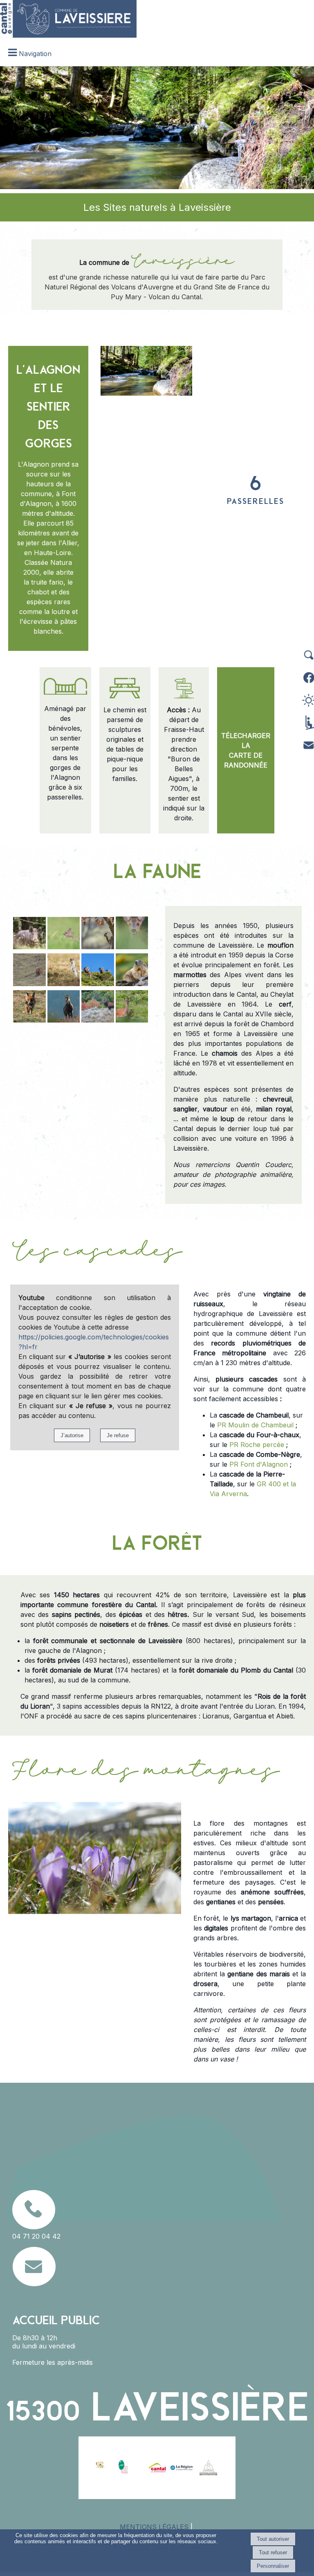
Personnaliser (273, 2566)
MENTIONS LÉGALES (154, 2527)
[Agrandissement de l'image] (29, 947)
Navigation (35, 54)
